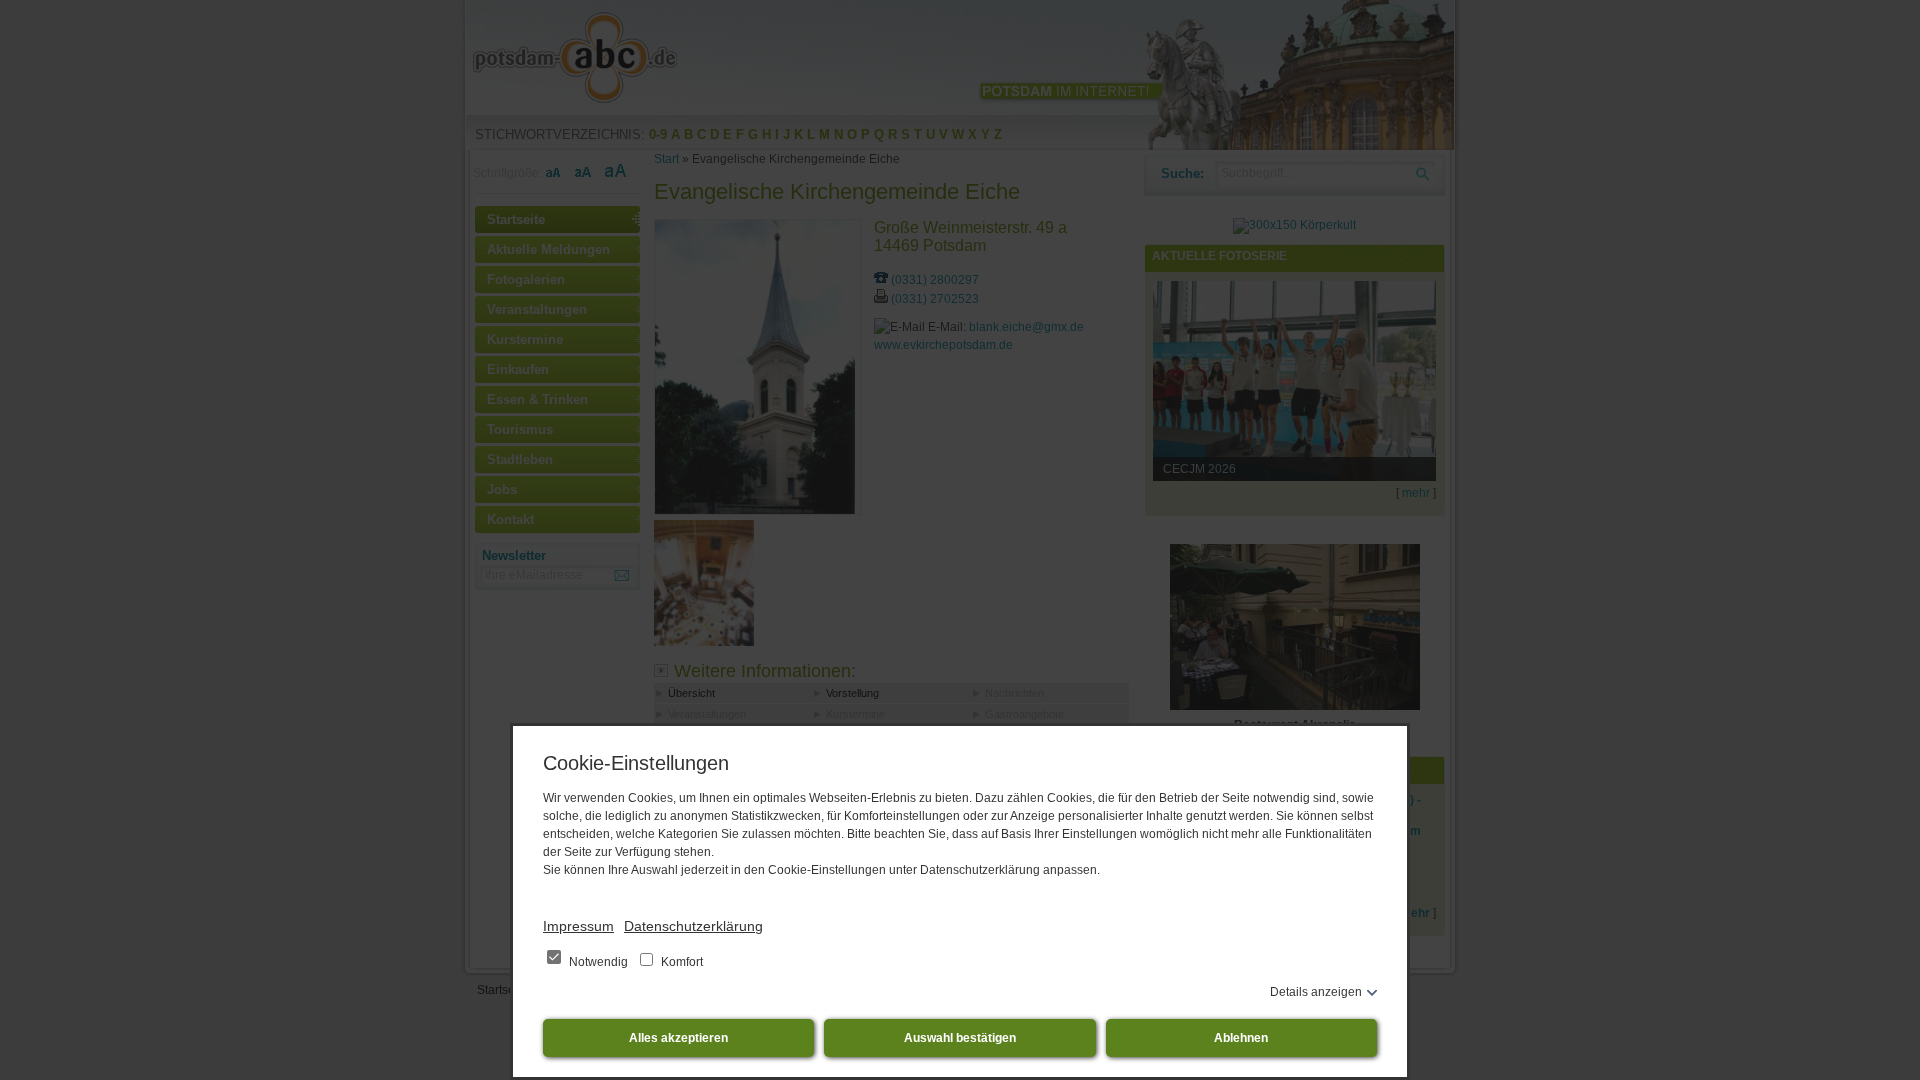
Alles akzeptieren (678, 1038)
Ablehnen (1241, 1038)
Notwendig (598, 962)
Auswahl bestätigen (960, 1038)
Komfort (680, 962)
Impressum (578, 926)
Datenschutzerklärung (693, 926)
